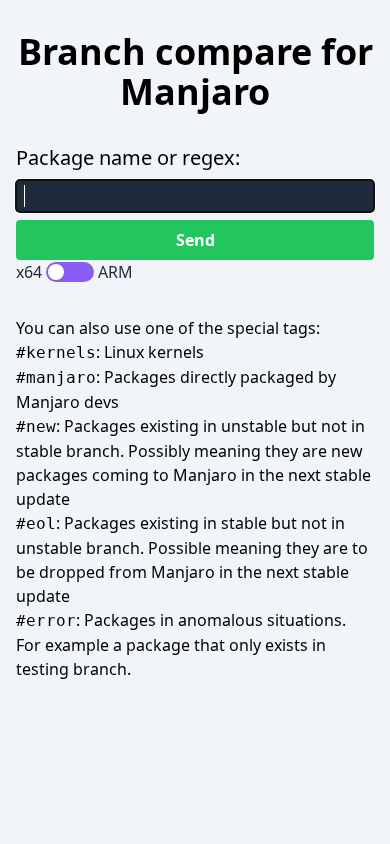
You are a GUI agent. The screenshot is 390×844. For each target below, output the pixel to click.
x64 (29, 272)
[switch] (70, 272)
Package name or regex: (128, 157)
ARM (115, 272)
